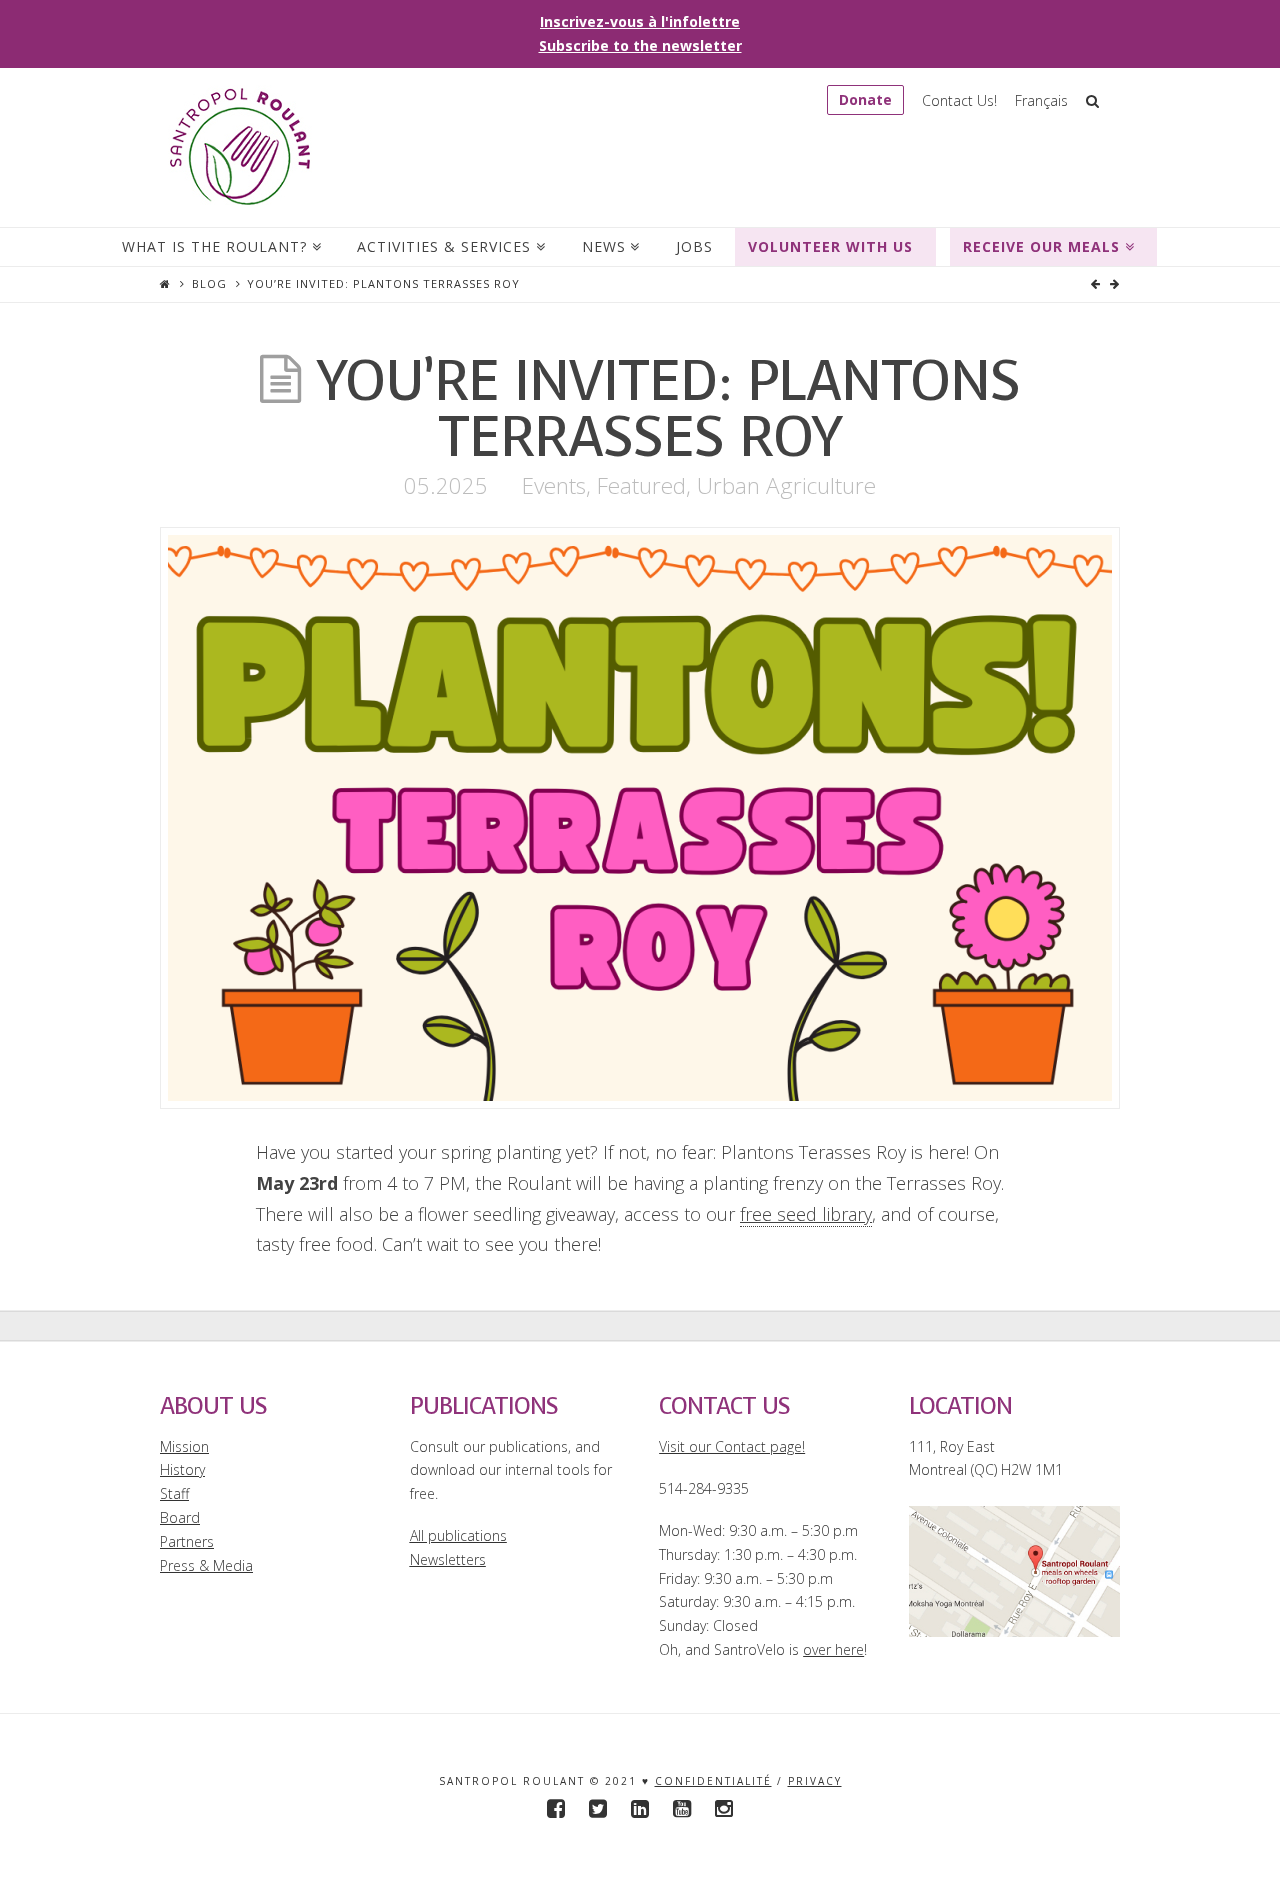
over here (833, 1649)
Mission (184, 1446)
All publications (458, 1535)
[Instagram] (724, 1808)
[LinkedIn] (640, 1808)
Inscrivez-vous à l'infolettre (640, 21)
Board (180, 1517)
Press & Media (206, 1565)
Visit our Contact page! (732, 1446)
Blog (209, 283)
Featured (641, 485)
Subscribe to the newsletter (640, 45)
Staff (174, 1493)
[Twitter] (598, 1808)
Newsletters (448, 1559)
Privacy (815, 1781)
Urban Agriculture (786, 485)
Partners (187, 1541)
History (182, 1469)
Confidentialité (713, 1781)
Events (554, 485)
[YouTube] (682, 1808)
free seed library (806, 1214)
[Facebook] (556, 1808)
